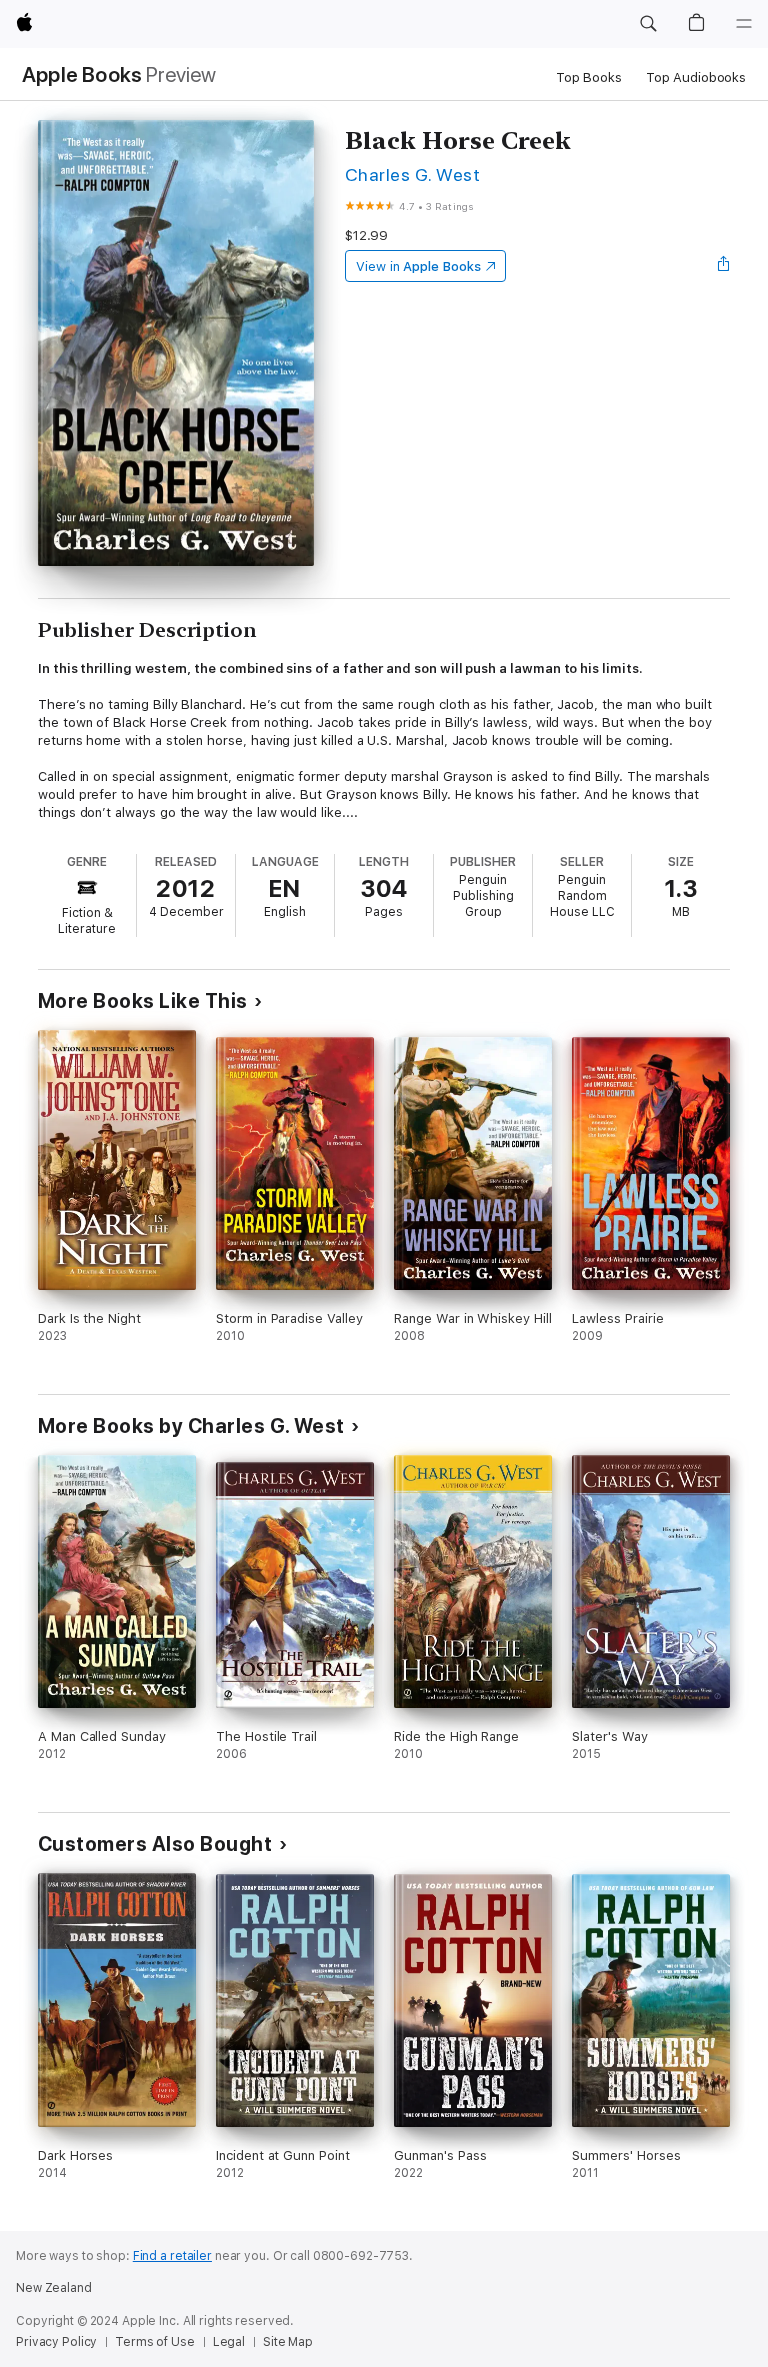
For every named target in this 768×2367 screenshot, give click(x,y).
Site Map (288, 2342)
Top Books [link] (589, 77)
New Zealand (54, 2288)
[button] (648, 24)
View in (418, 266)
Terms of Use (155, 2342)
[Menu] (744, 24)
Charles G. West (412, 174)
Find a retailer (172, 2256)
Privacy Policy (56, 2342)
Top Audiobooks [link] (696, 77)
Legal (229, 2342)
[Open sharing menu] (724, 266)
